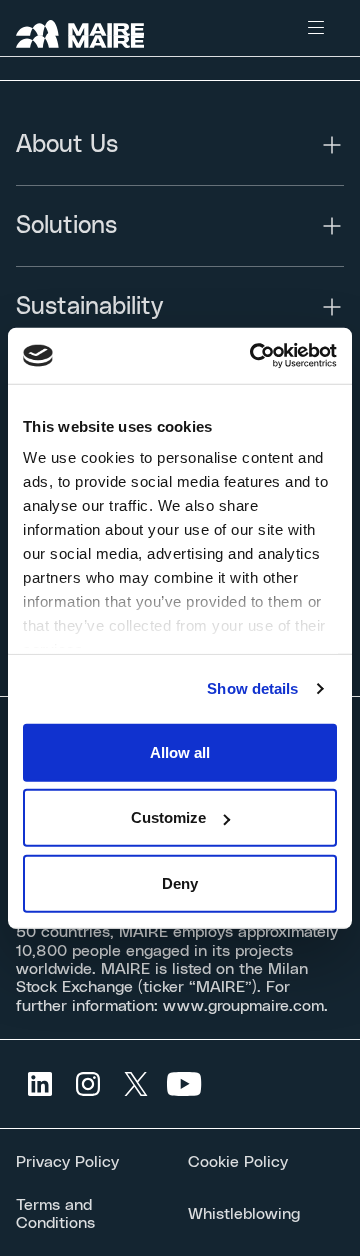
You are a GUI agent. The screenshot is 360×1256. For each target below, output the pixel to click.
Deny (180, 882)
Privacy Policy (67, 1162)
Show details (252, 688)
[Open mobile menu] (316, 28)
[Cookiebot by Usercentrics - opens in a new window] (254, 356)
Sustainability (89, 307)
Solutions (66, 226)
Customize (168, 817)
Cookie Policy (238, 1162)
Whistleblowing (244, 1214)
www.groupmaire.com (243, 1006)
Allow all (180, 751)
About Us (67, 145)
